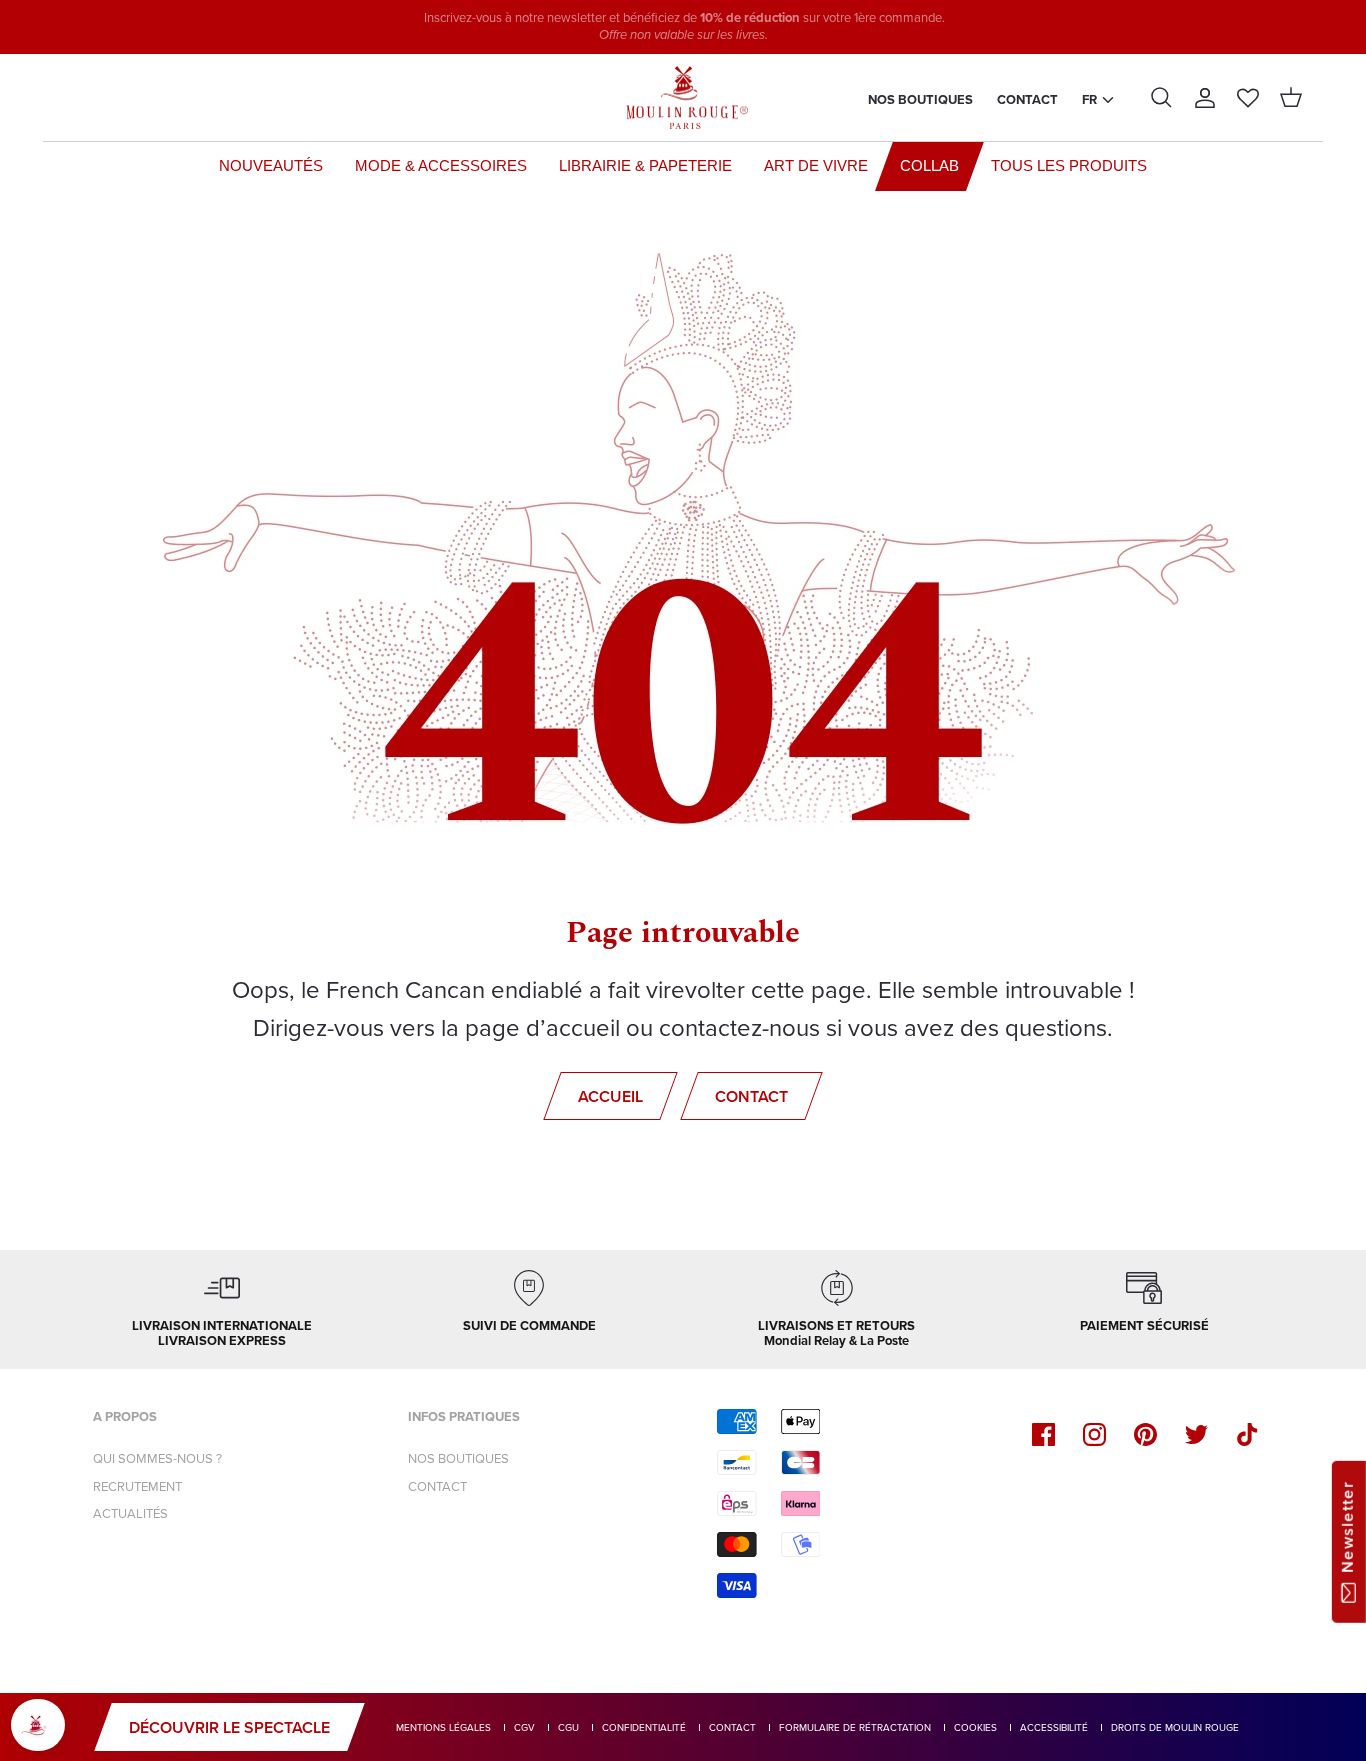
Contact (1027, 99)
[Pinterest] (1145, 1434)
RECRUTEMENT (137, 1486)
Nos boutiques (920, 99)
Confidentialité (644, 1727)
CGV (524, 1727)
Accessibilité (1054, 1727)
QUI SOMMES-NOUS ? (157, 1458)
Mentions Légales (443, 1727)
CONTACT (437, 1486)
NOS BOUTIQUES (458, 1458)
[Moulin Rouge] (683, 98)
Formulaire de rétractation (855, 1727)
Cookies (975, 1727)
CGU (568, 1727)
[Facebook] (1043, 1434)
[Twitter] (1196, 1434)
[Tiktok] (1247, 1434)
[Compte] (1205, 98)
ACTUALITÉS (130, 1513)
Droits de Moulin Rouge (1175, 1727)
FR (1089, 99)
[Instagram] (1094, 1434)
